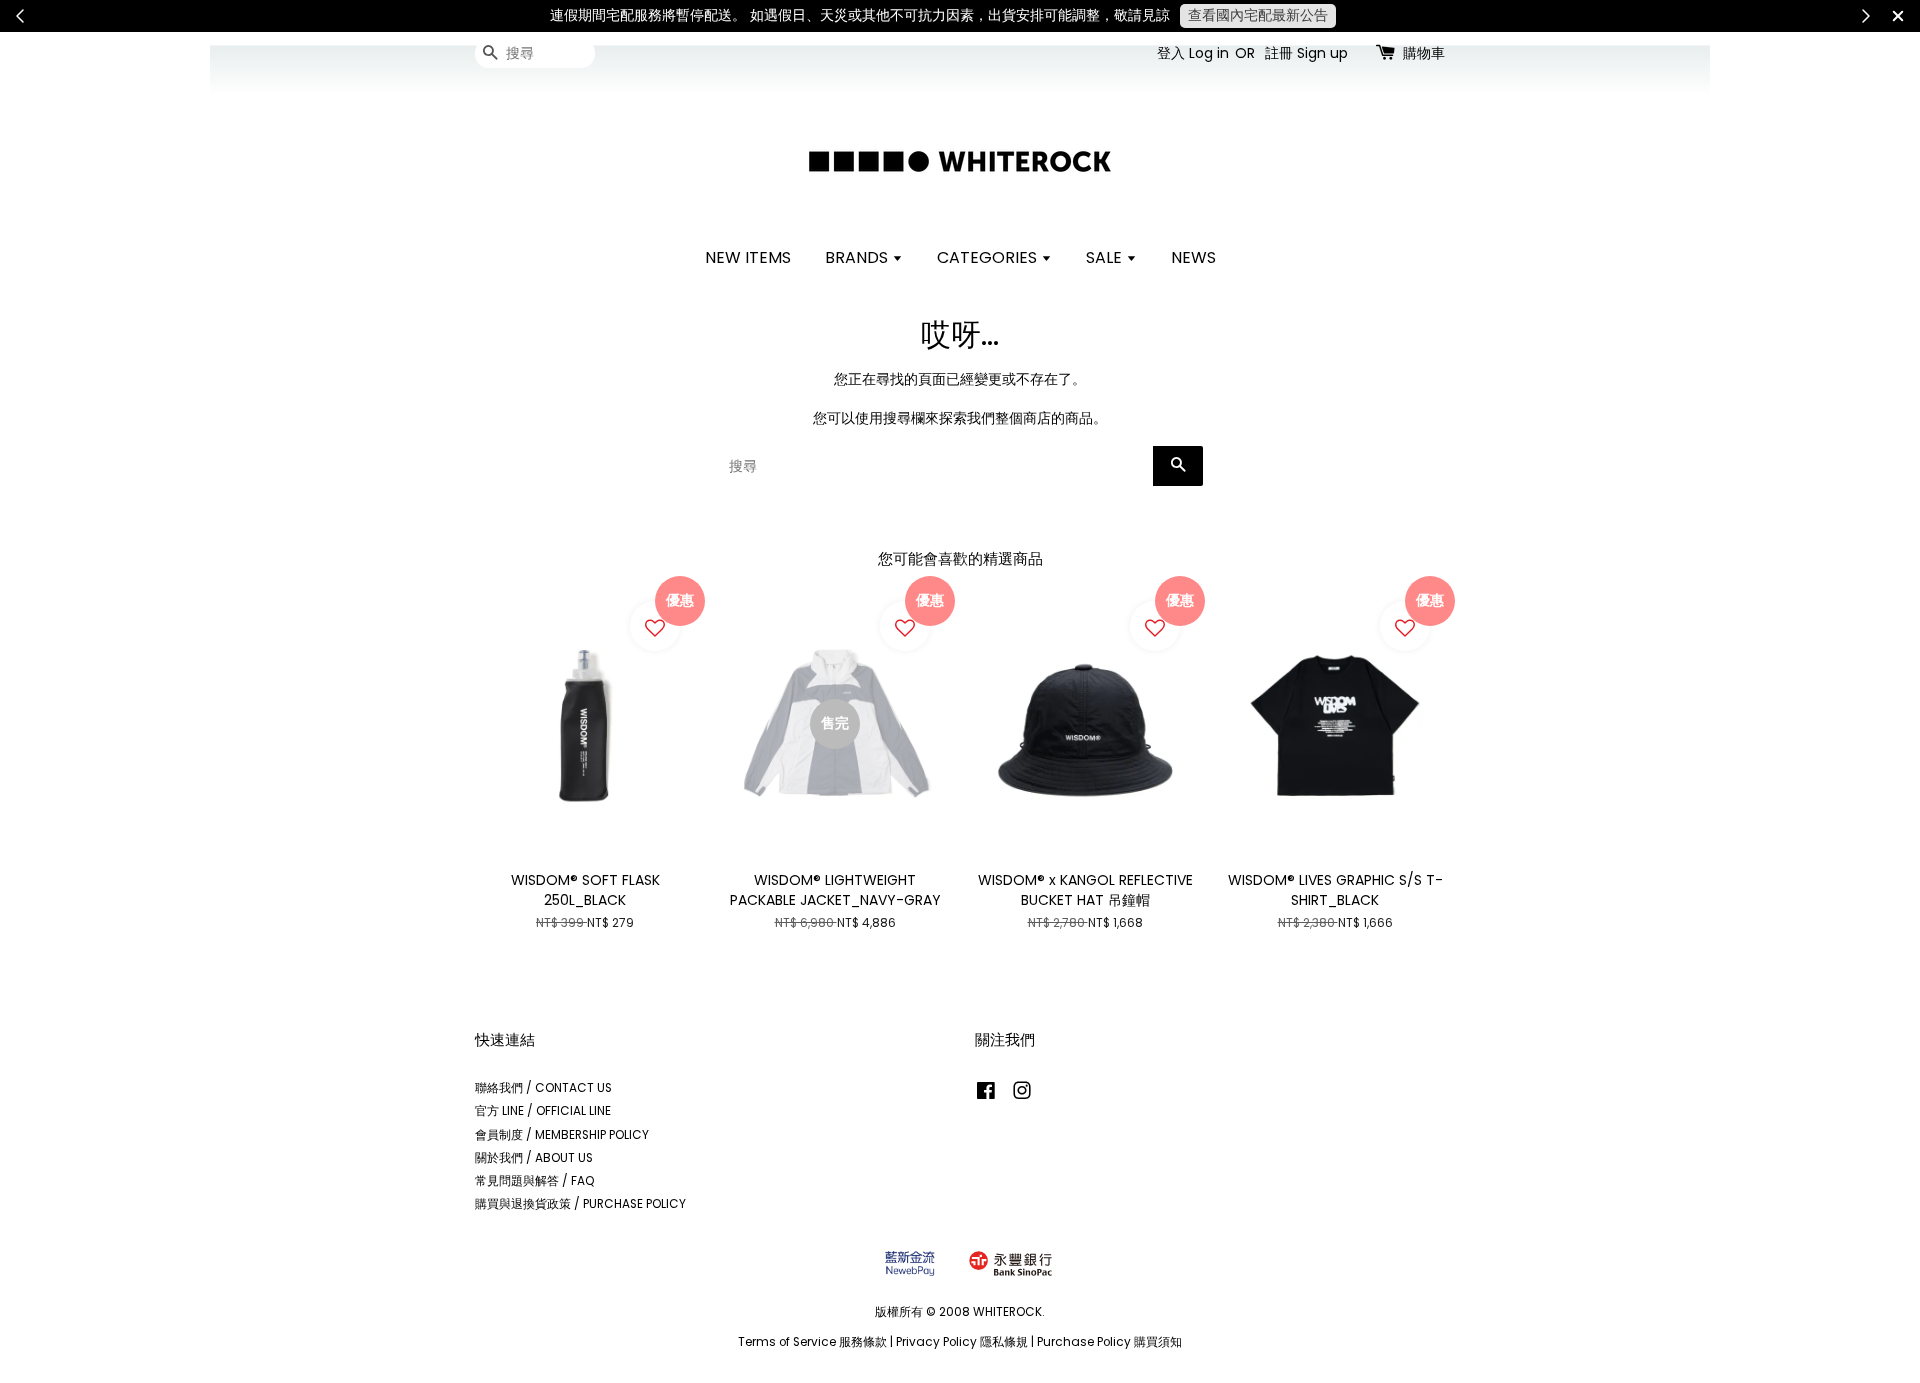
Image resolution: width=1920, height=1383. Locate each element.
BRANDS (858, 257)
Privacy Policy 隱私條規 (962, 1342)
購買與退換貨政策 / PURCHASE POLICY (580, 1204)
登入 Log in (1193, 53)
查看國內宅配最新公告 (1258, 15)
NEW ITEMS (748, 257)
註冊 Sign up (1306, 53)
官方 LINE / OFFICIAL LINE (543, 1111)
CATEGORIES (989, 257)
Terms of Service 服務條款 (812, 1342)
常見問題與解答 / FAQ (535, 1181)
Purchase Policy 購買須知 (1109, 1342)
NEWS (1193, 257)
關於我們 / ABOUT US (534, 1158)
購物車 (1424, 53)
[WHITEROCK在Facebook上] (986, 1095)
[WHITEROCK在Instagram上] (1022, 1095)
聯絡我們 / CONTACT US (543, 1088)
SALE (1106, 257)
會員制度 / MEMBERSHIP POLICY (562, 1135)
